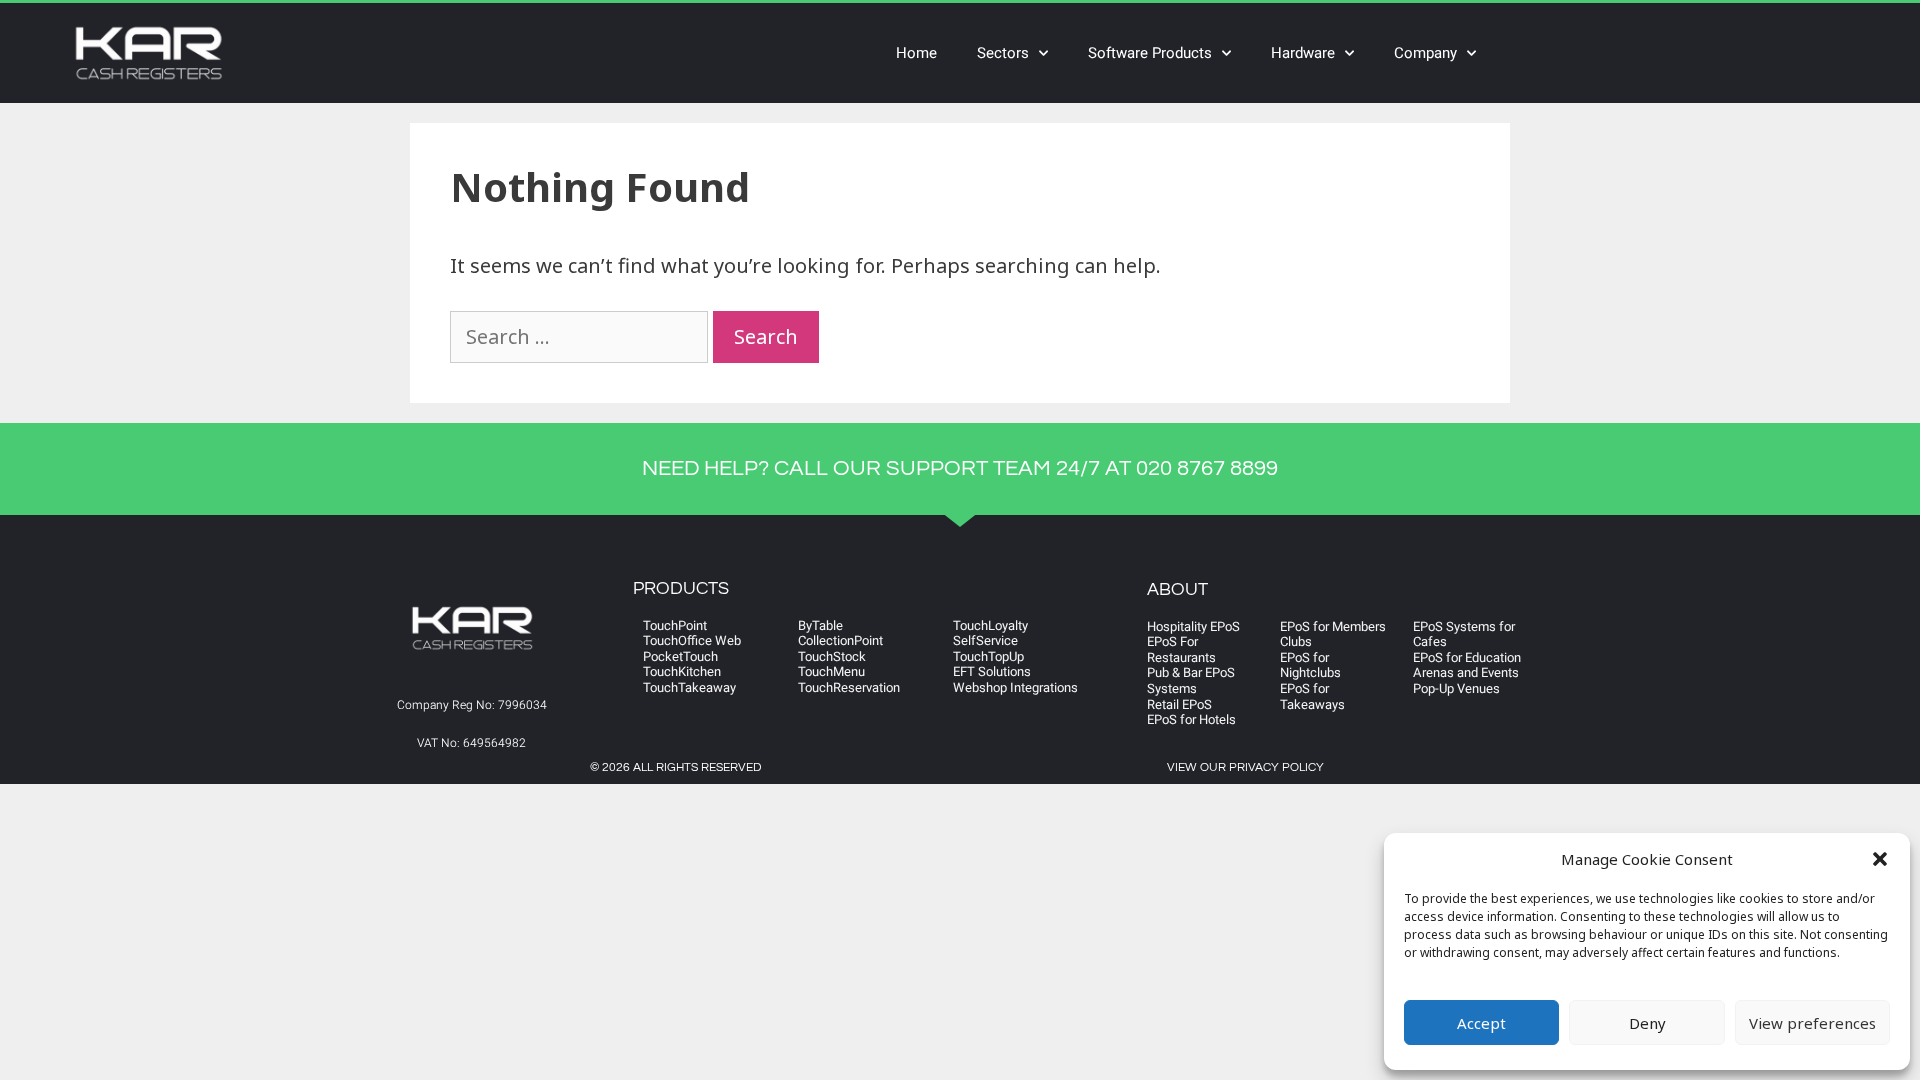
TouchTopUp (988, 656)
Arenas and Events (1466, 672)
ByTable (820, 625)
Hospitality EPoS (1193, 626)
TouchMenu (831, 671)
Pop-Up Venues (1456, 688)
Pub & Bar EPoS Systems (1191, 680)
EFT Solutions (992, 671)
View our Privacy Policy (1245, 767)
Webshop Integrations (1015, 687)
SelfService (985, 640)
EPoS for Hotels (1191, 719)
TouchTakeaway (689, 687)
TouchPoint (675, 625)
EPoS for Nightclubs (1310, 665)
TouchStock (832, 656)
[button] (1880, 859)
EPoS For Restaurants (1181, 649)
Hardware (1303, 53)
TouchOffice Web (692, 640)
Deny (1647, 1023)
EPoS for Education (1467, 657)
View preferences (1812, 1023)
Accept (1481, 1023)
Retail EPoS (1179, 704)
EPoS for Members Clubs (1333, 634)
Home (916, 53)
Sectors (1003, 53)
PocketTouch (680, 656)
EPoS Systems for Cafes (1464, 634)
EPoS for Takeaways (1312, 696)
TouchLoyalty (990, 625)
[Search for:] (581, 336)
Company (1425, 53)
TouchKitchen (682, 671)
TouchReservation (849, 687)
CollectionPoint (840, 640)
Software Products (1150, 53)
